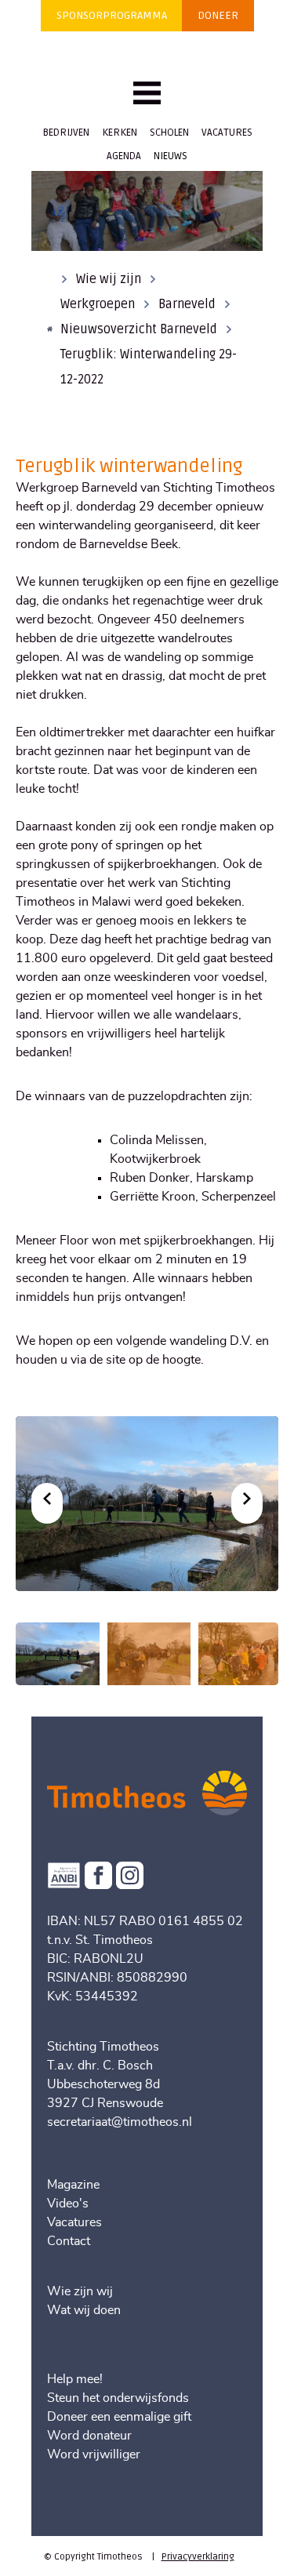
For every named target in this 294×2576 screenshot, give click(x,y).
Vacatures (74, 2222)
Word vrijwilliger (94, 2454)
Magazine (73, 2185)
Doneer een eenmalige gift (119, 2417)
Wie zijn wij (80, 2291)
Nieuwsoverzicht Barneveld (139, 329)
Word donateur (89, 2436)
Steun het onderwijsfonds (118, 2398)
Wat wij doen (84, 2310)
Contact (69, 2241)
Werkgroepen (98, 304)
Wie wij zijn (109, 279)
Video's (68, 2204)
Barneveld (187, 304)
